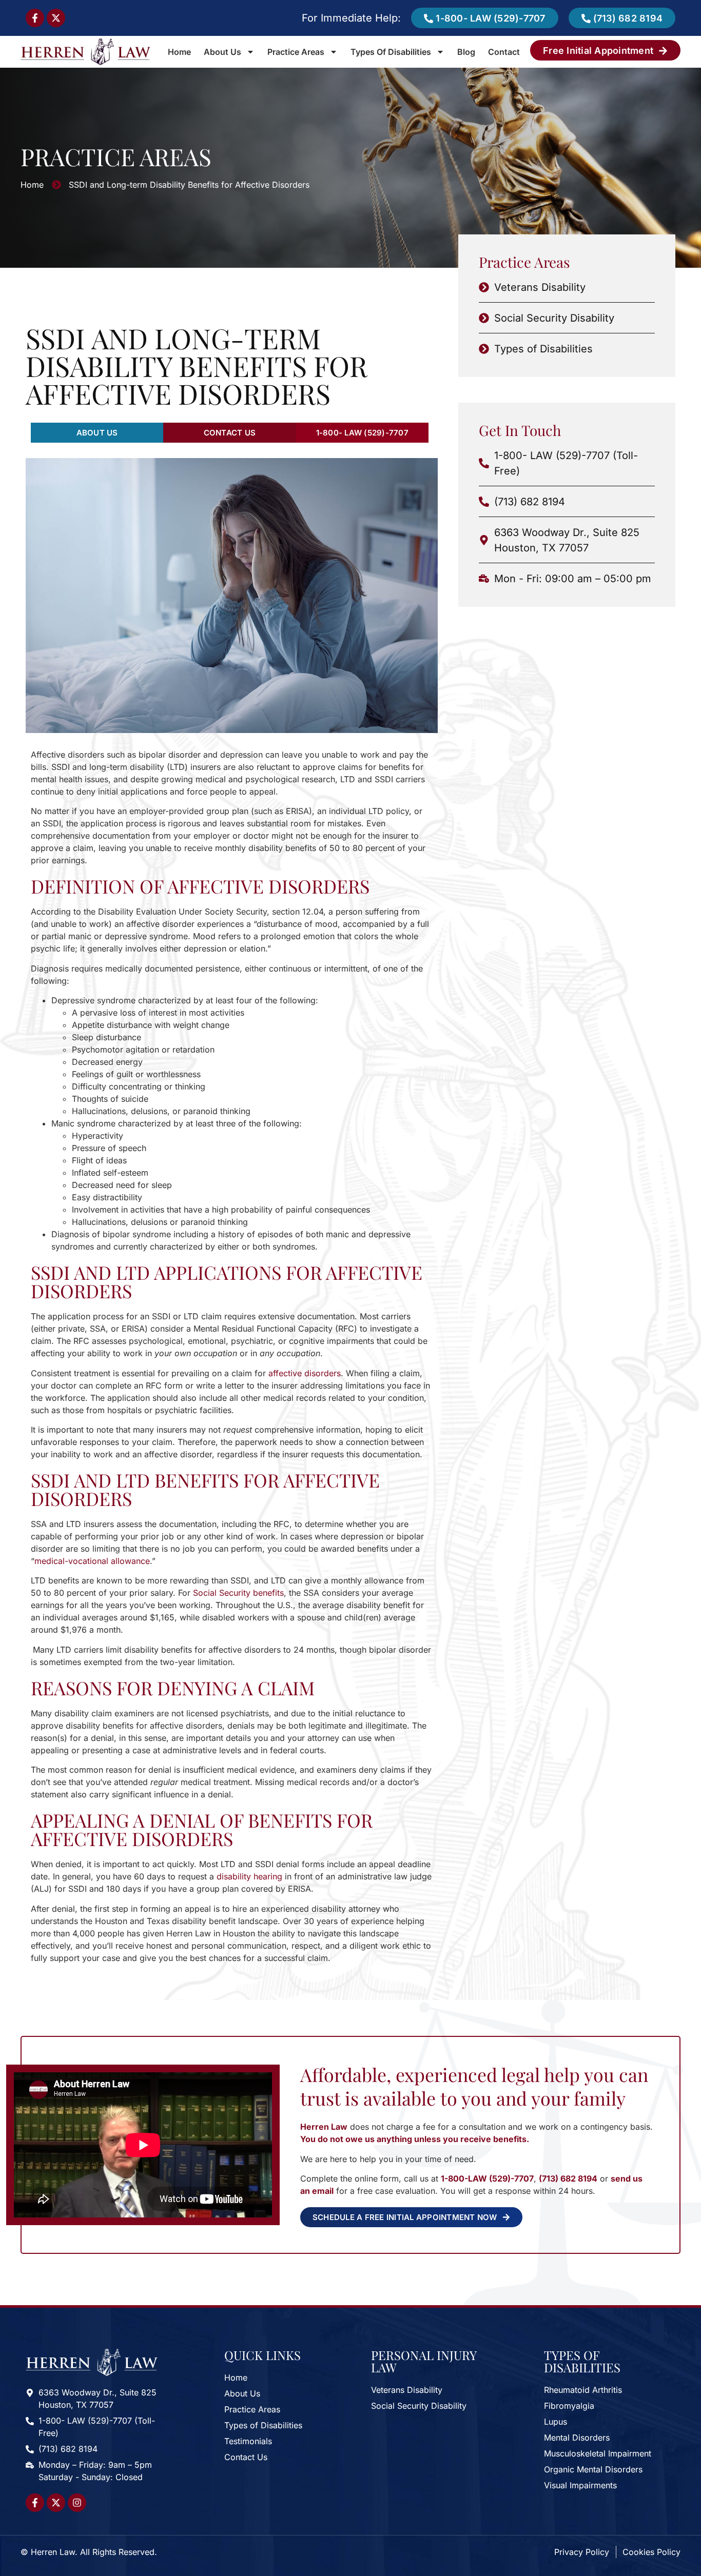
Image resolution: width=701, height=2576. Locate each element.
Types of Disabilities (391, 52)
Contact (504, 52)
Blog (466, 52)
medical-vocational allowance (92, 1561)
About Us (222, 52)
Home (179, 52)
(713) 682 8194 (568, 2178)
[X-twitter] (56, 18)
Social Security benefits (238, 1593)
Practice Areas (296, 52)
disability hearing (249, 1876)
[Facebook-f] (35, 18)
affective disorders (305, 1373)
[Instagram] (77, 2503)
